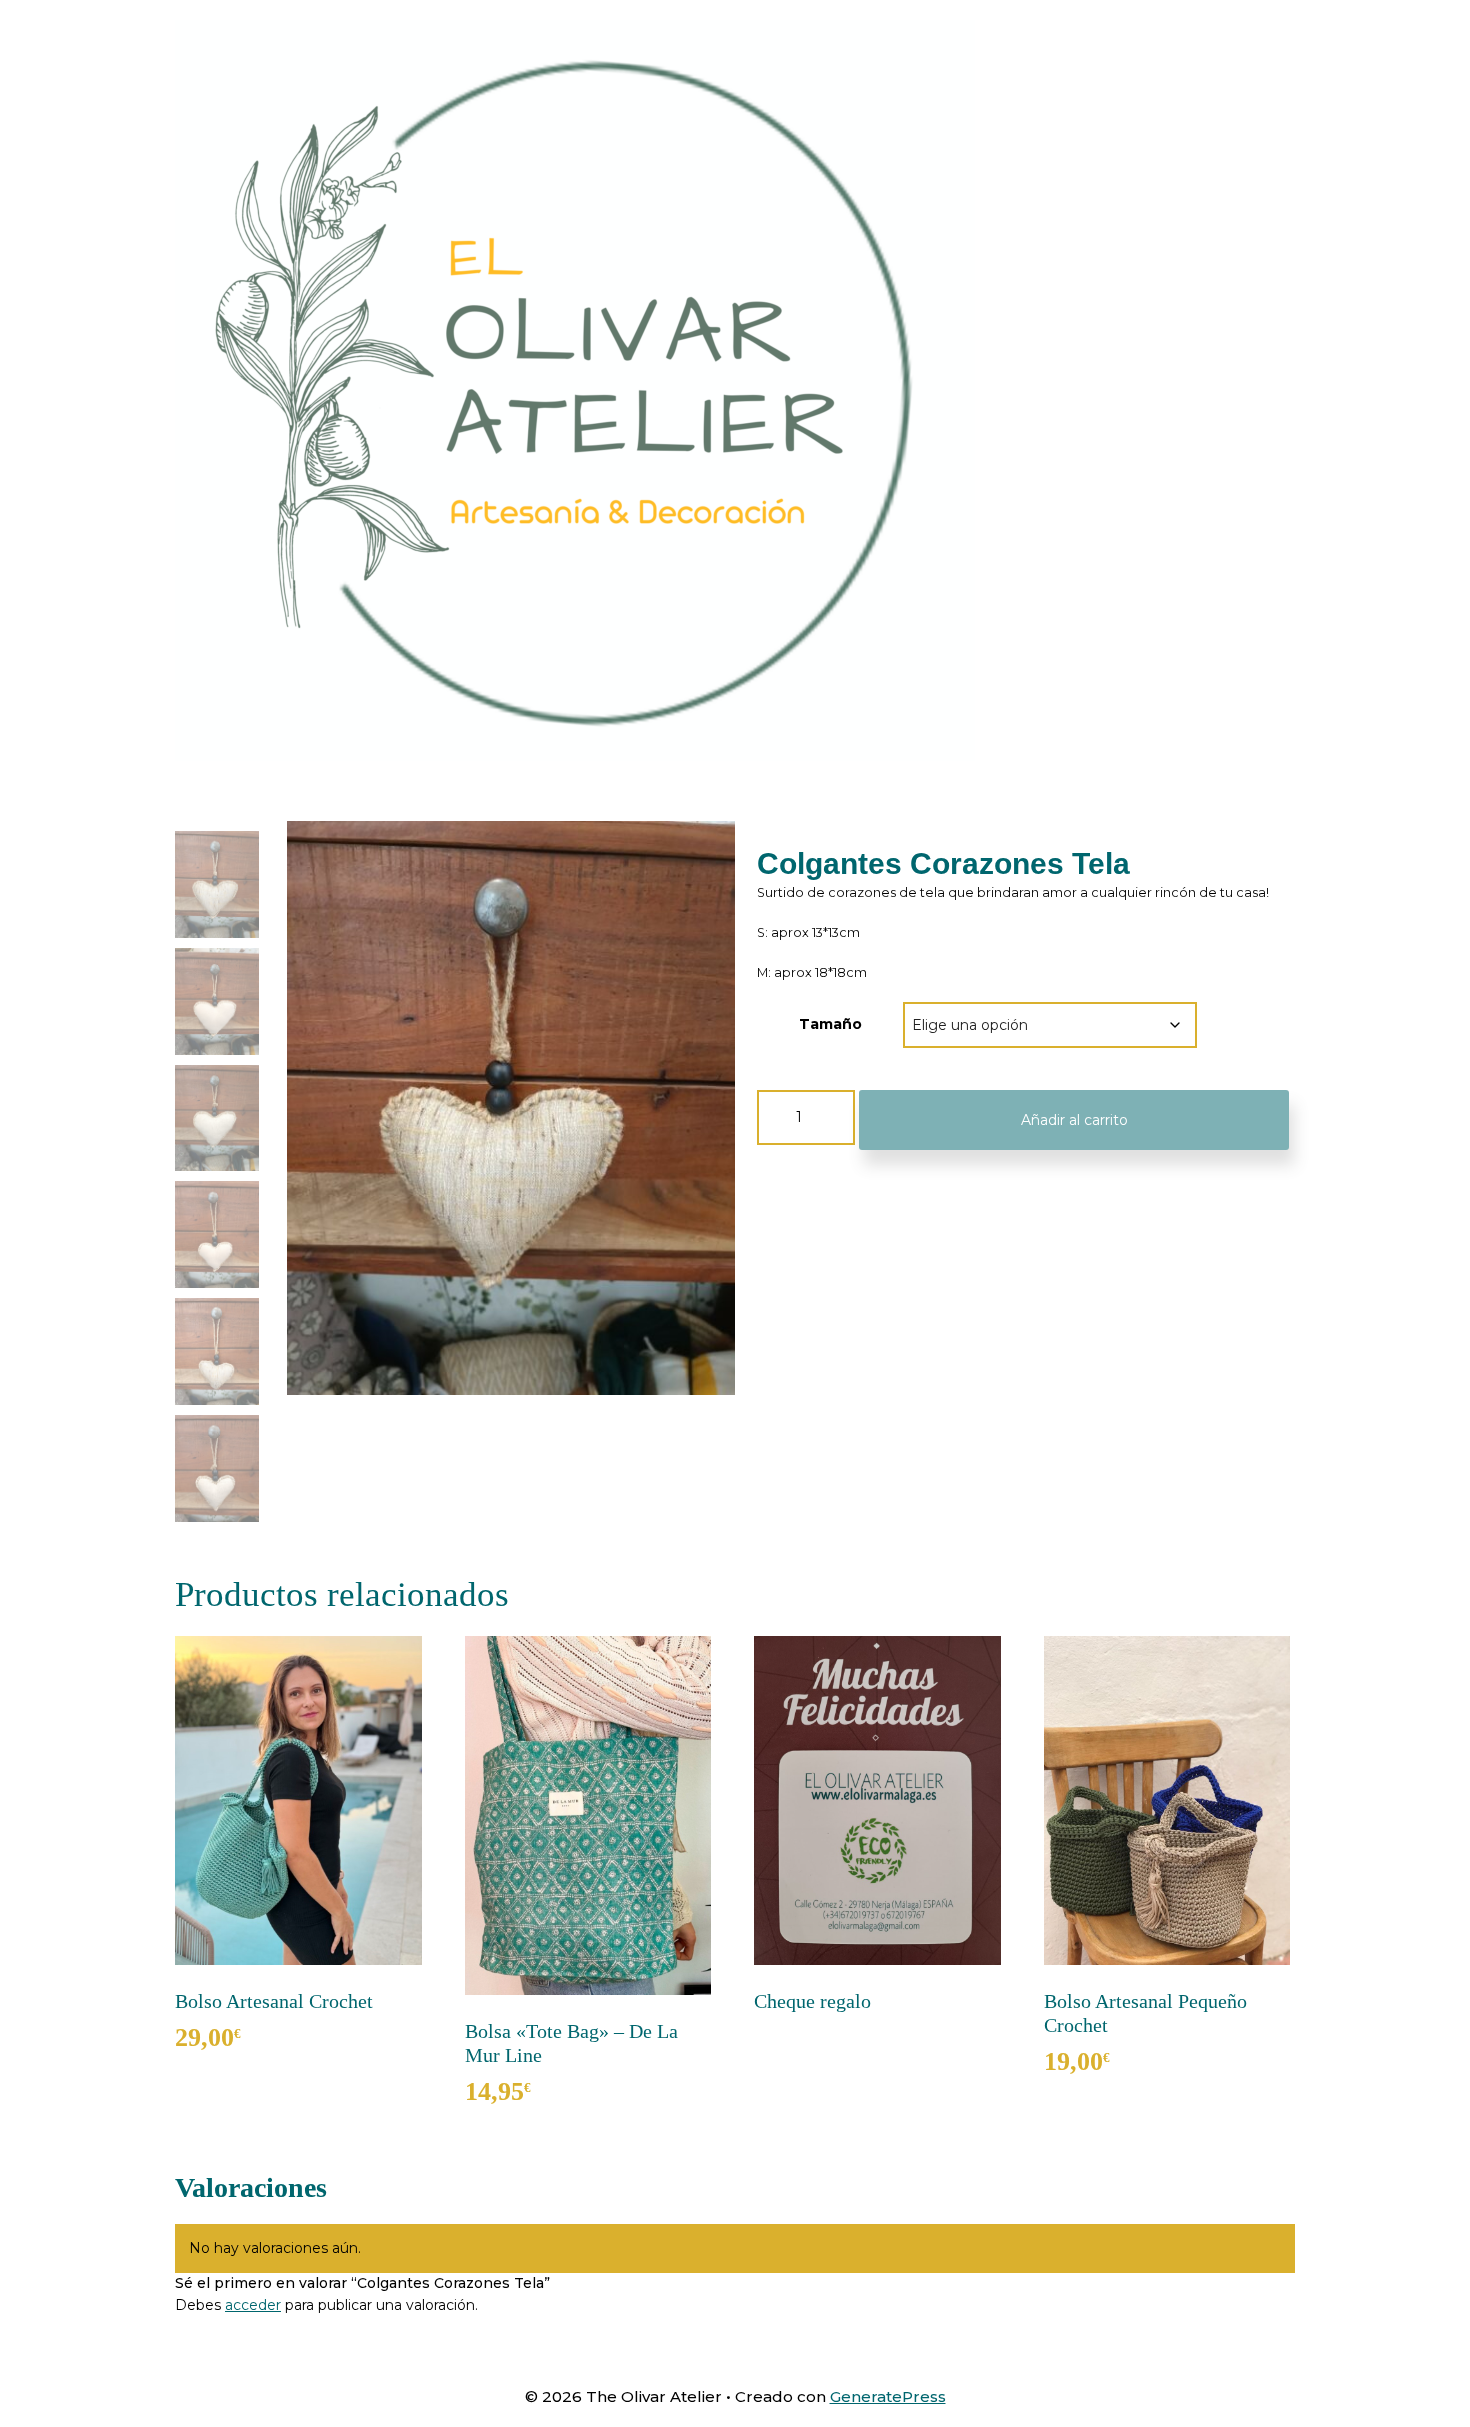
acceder (253, 2305)
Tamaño (830, 1024)
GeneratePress (888, 2396)
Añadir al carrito (1074, 1120)
